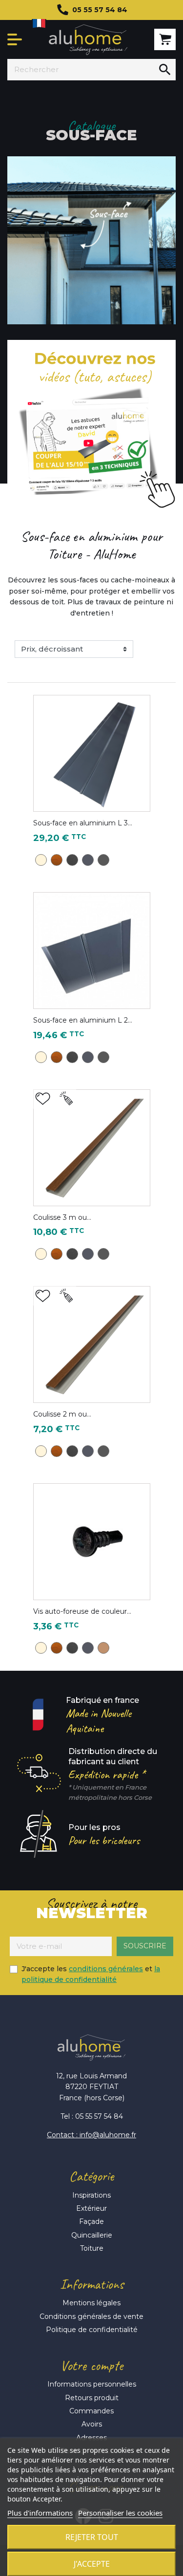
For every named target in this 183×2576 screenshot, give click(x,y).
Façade (91, 2221)
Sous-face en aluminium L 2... (83, 1020)
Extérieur (91, 2208)
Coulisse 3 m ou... (62, 1217)
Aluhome (88, 40)
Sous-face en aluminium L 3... (83, 823)
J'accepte (92, 2564)
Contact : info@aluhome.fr (91, 2135)
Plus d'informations (40, 2513)
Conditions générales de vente (91, 2316)
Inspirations (91, 2195)
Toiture (92, 2248)
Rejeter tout (92, 2537)
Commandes (91, 2411)
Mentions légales (91, 2303)
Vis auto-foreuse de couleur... (82, 1611)
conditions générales (106, 1969)
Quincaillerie (92, 2235)
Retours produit (92, 2398)
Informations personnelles (92, 2384)
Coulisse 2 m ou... (62, 1414)
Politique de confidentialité (92, 2330)
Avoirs (92, 2424)
